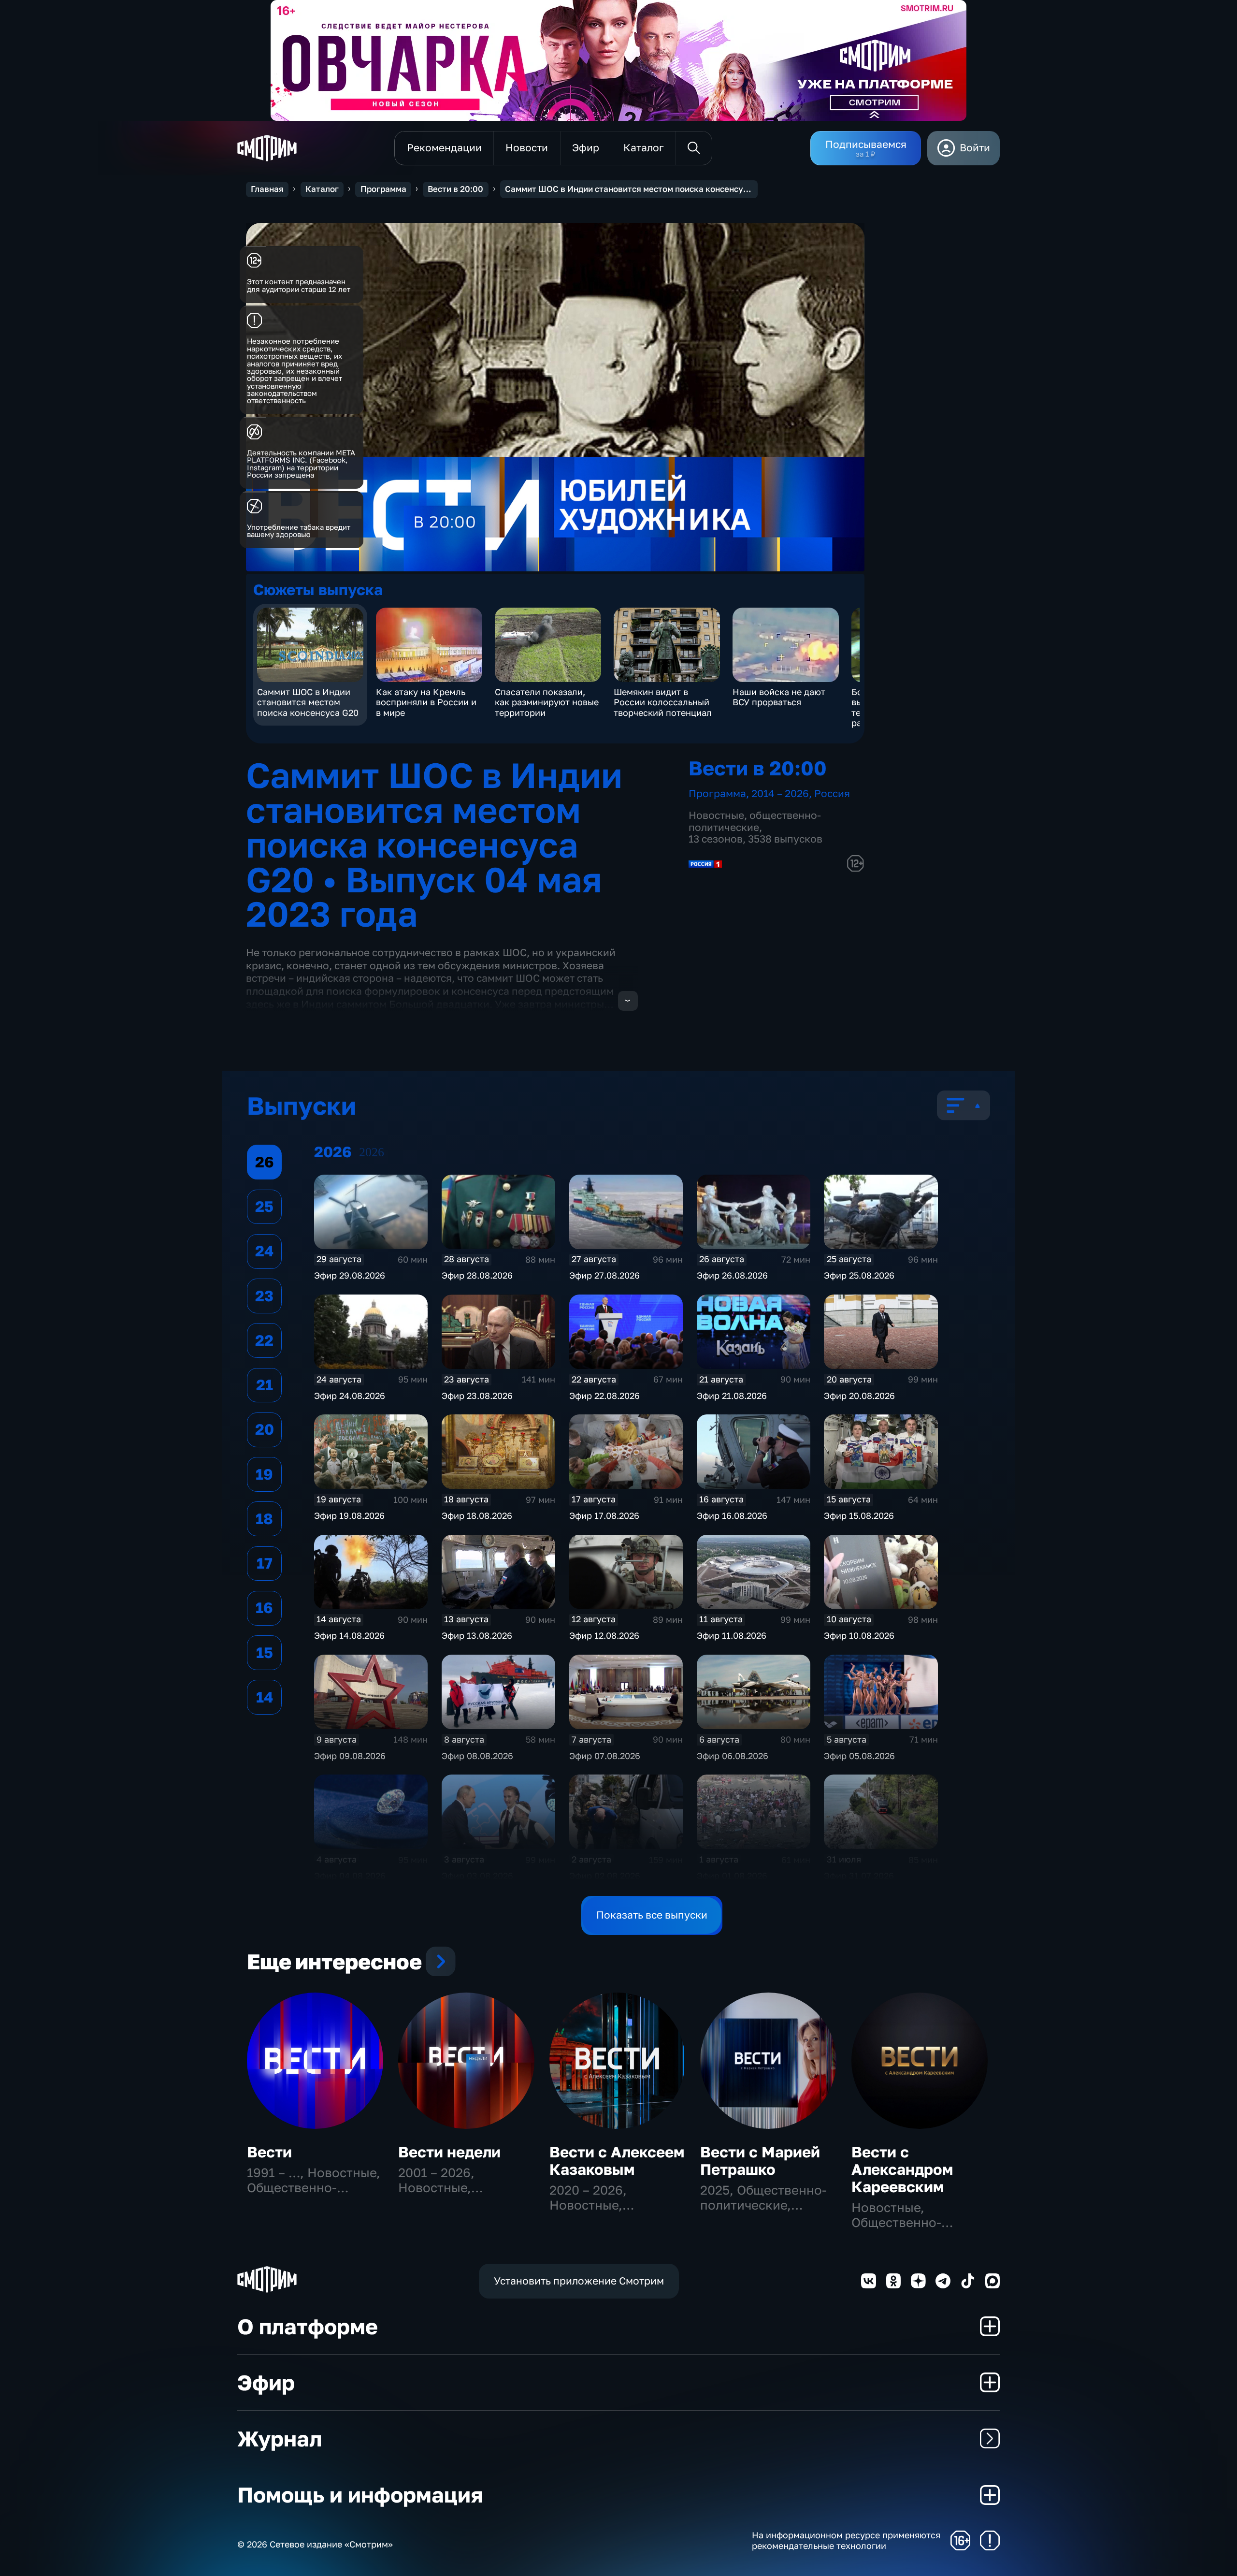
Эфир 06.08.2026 (733, 1756)
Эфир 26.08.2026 (732, 1275)
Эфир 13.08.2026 (477, 1635)
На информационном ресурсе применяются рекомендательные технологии (846, 2540)
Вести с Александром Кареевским (902, 2169)
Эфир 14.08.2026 (349, 1635)
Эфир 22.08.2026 (604, 1396)
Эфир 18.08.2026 (477, 1515)
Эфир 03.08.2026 (477, 1876)
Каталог (322, 189)
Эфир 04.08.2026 (350, 1876)
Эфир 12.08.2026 (604, 1635)
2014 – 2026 (780, 793)
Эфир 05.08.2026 (859, 1756)
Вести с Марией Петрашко (760, 2161)
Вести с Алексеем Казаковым (617, 2161)
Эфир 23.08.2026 (477, 1396)
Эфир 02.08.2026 (605, 1876)
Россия (832, 793)
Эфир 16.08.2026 (732, 1515)
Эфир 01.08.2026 (732, 1876)
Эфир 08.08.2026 (477, 1756)
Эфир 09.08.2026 (350, 1756)
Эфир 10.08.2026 (859, 1635)
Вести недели (449, 2152)
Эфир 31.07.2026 (859, 1876)
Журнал (280, 2438)
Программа (383, 189)
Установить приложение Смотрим (579, 2281)
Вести (269, 2152)
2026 (372, 1152)
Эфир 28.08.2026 (477, 1275)
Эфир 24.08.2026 (350, 1396)
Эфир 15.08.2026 (859, 1515)
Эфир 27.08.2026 (604, 1275)
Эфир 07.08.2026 (605, 1756)
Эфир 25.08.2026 (859, 1275)
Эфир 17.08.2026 (604, 1515)
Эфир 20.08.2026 (859, 1396)
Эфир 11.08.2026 (732, 1635)
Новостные (716, 815)
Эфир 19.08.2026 (349, 1515)
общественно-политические (755, 821)
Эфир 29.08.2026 (350, 1275)
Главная (267, 189)
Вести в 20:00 (455, 189)
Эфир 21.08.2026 (732, 1396)
